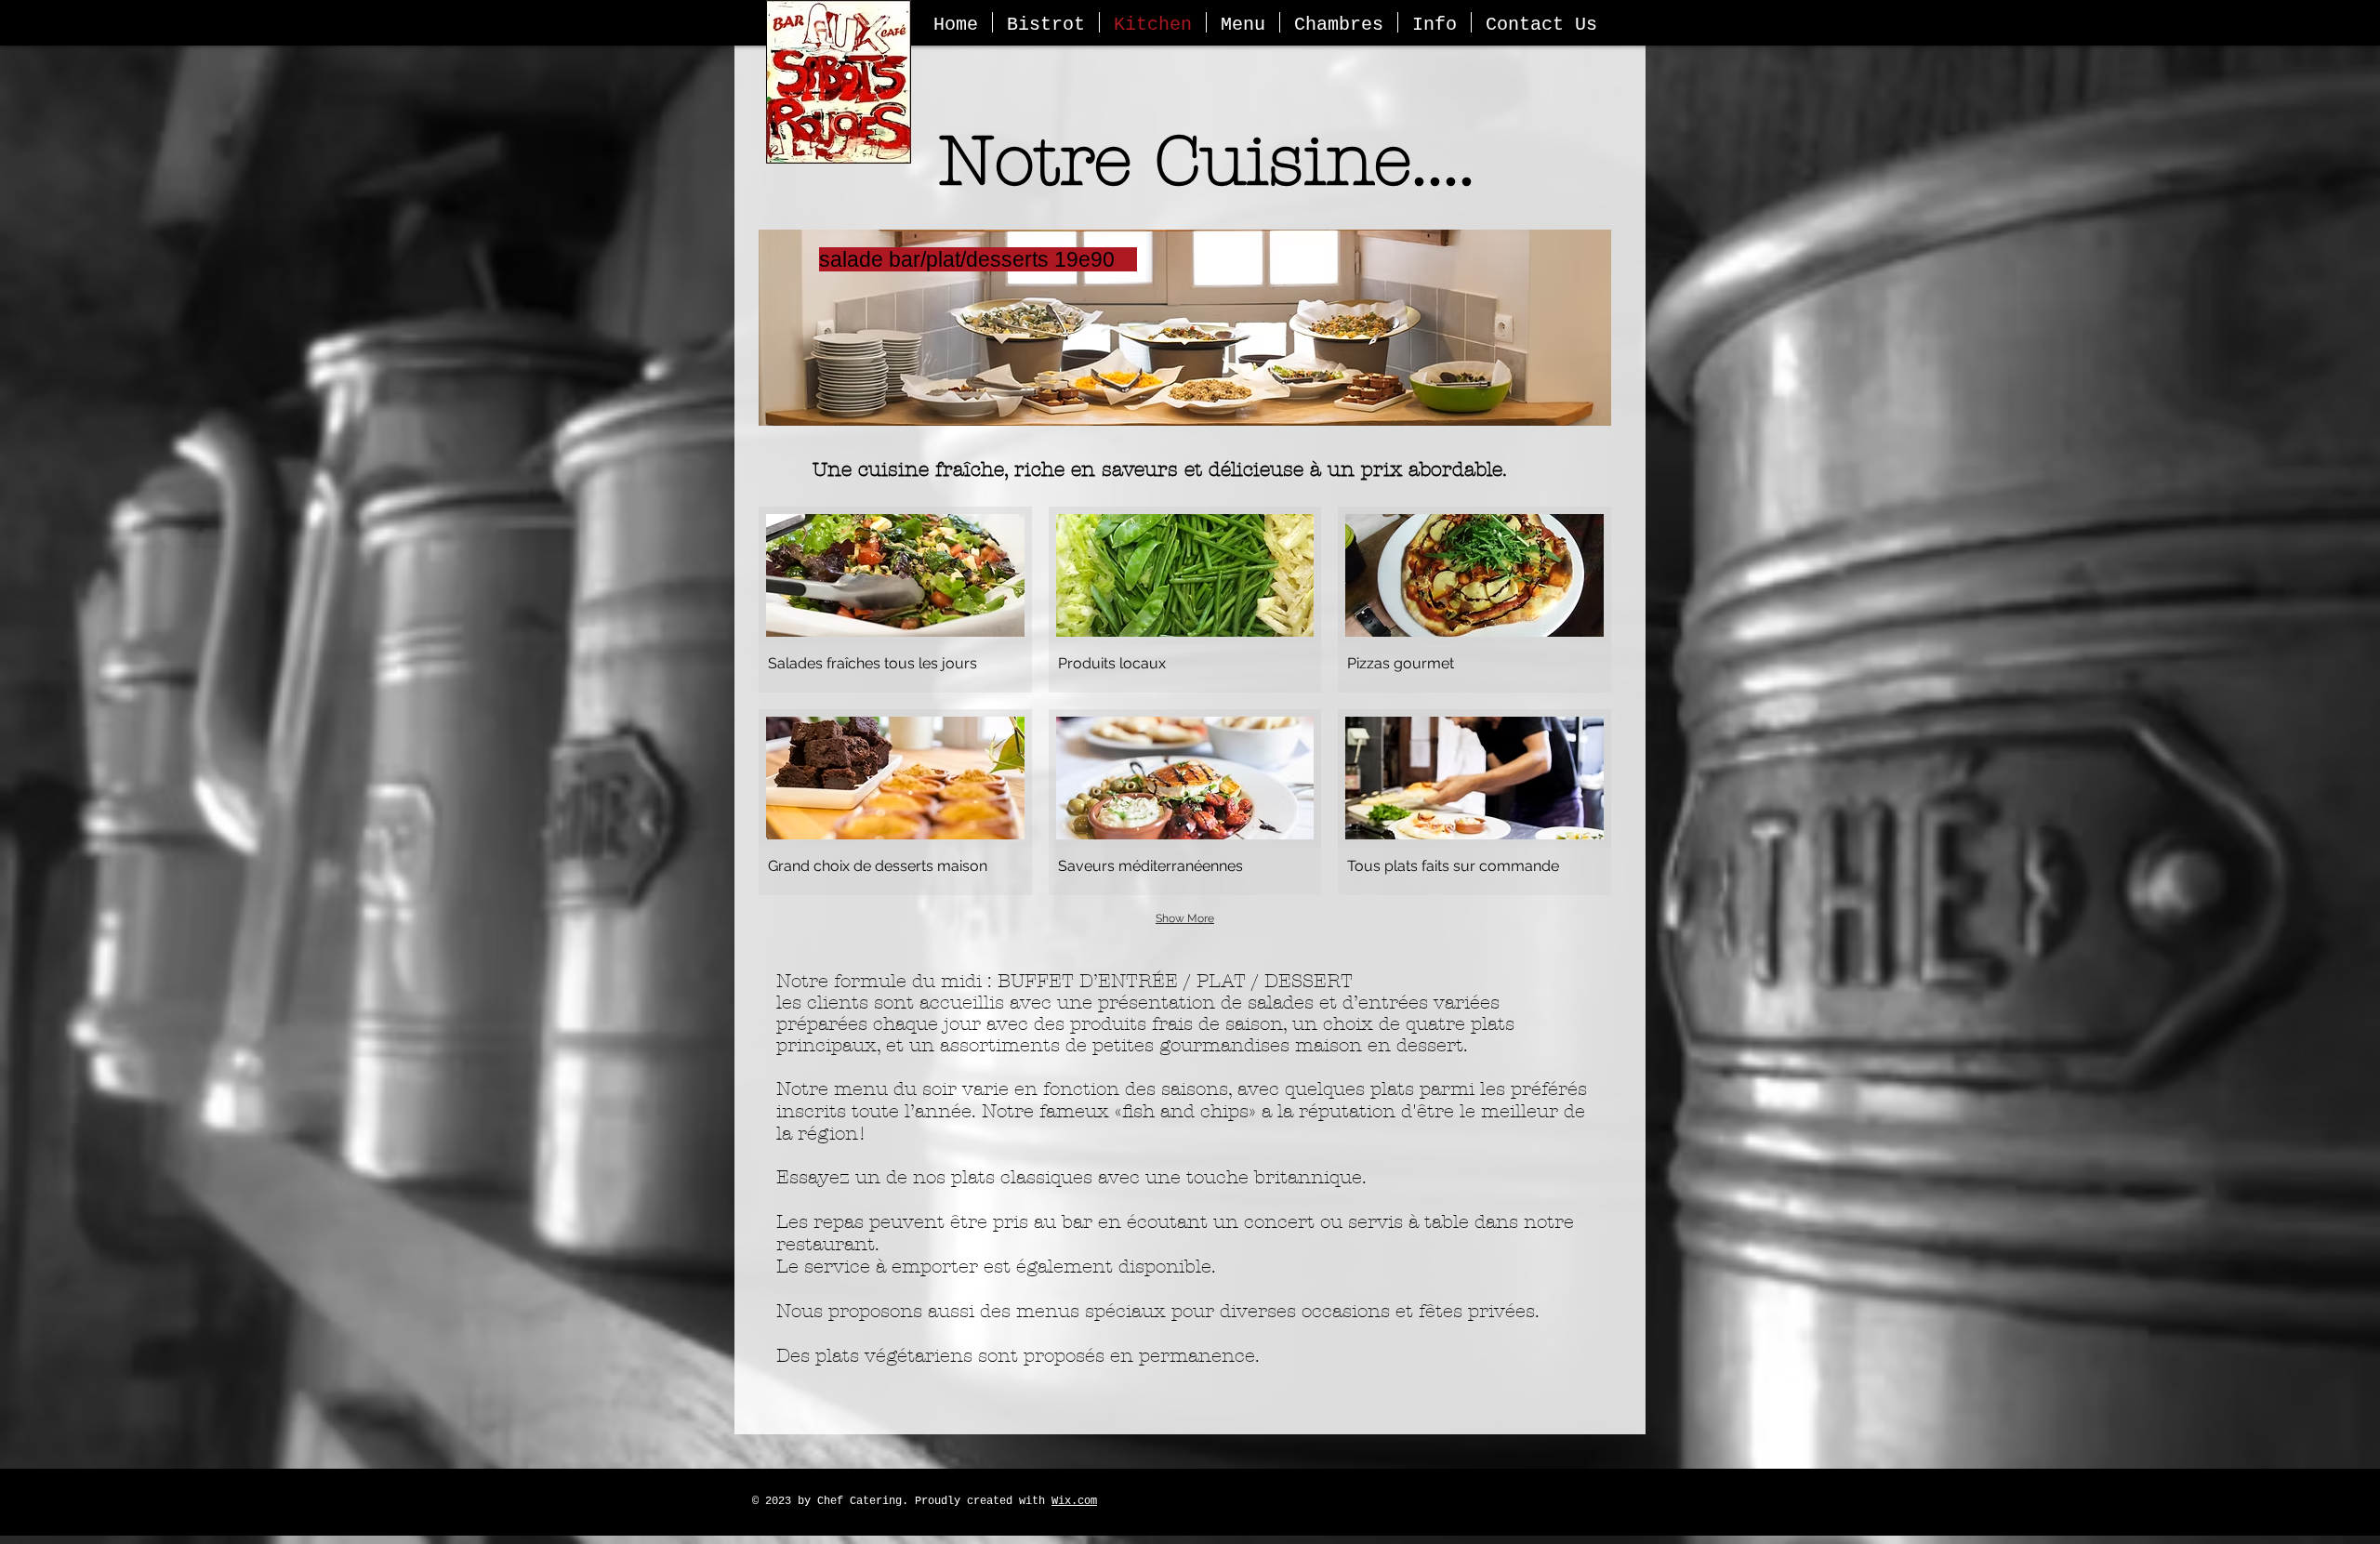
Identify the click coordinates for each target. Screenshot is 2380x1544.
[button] (895, 600)
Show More (1185, 918)
